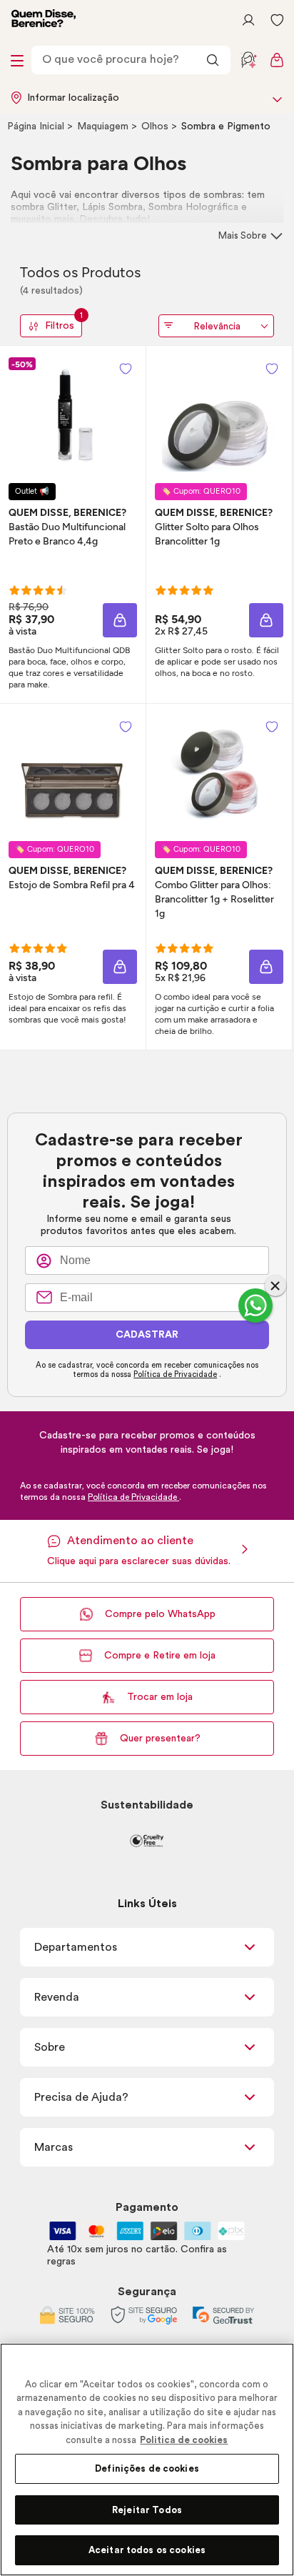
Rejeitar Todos (147, 2510)
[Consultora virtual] (248, 60)
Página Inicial (37, 126)
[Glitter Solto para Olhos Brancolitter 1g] (219, 414)
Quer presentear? (160, 1739)
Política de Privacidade (175, 1374)
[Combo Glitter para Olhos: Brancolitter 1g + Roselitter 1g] (219, 772)
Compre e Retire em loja (160, 1656)
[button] (126, 369)
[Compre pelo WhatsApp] (255, 1306)
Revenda (57, 1997)
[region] (147, 2460)
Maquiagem (104, 126)
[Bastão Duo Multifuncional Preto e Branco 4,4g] (73, 414)
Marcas (54, 2147)
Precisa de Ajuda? (81, 2097)
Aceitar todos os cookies (147, 2550)
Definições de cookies (147, 2468)
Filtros (64, 323)
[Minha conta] (248, 20)
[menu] (17, 60)
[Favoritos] (277, 20)
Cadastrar (147, 1335)
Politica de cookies (184, 2440)
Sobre (50, 2047)
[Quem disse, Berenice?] (44, 20)
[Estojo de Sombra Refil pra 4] (73, 772)
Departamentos (76, 1947)
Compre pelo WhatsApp (160, 1614)
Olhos (156, 126)
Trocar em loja (160, 1697)
